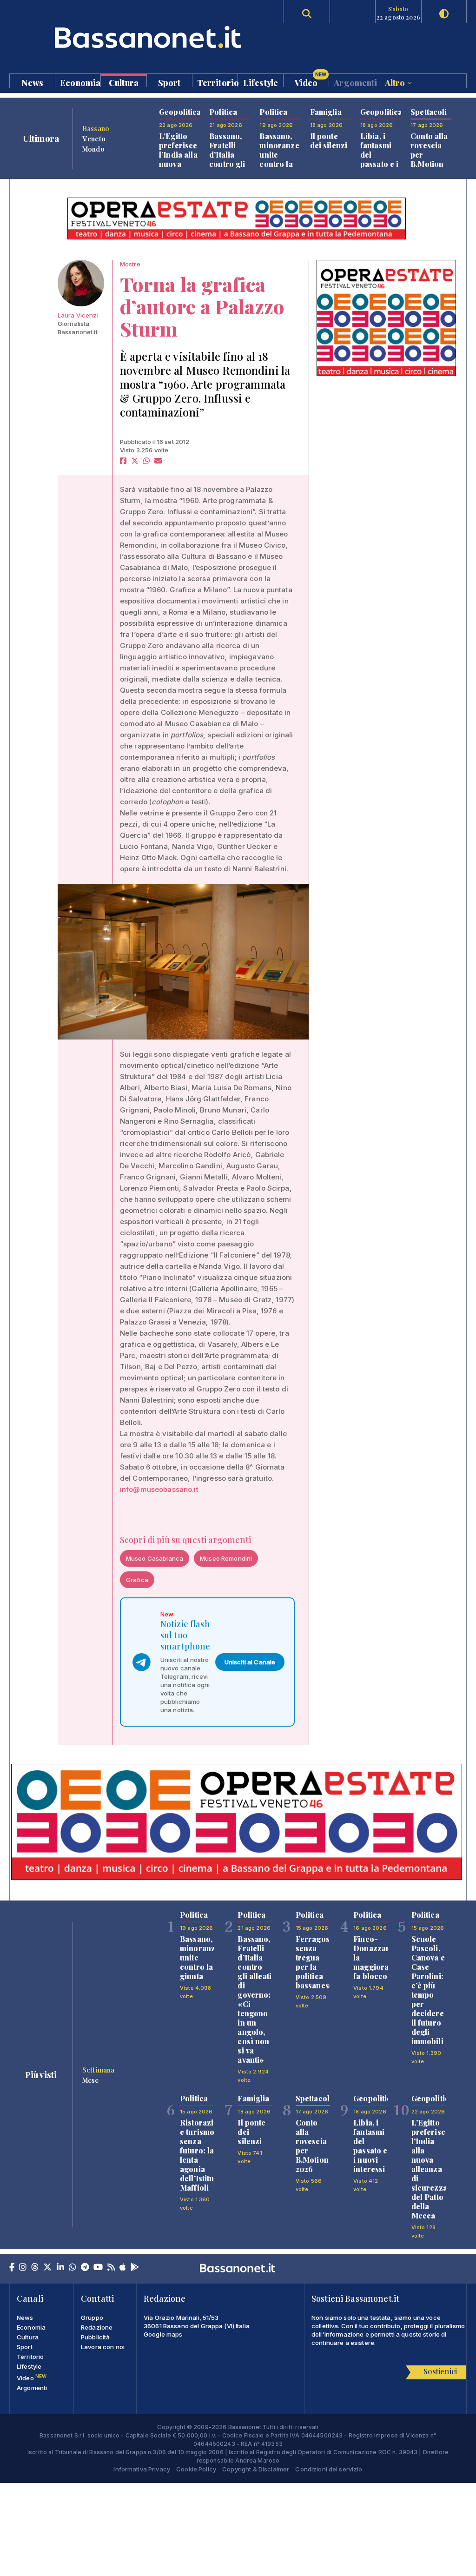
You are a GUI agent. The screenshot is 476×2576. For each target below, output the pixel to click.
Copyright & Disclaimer (256, 2469)
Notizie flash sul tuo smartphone (185, 1635)
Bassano (96, 128)
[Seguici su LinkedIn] (60, 2268)
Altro (396, 82)
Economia (80, 82)
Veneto (94, 139)
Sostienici (440, 2371)
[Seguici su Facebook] (12, 2268)
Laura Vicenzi (78, 315)
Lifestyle (261, 82)
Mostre (130, 264)
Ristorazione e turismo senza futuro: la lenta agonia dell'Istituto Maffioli (204, 2155)
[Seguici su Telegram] (85, 2268)
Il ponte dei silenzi (329, 141)
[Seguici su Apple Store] (123, 2268)
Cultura (124, 82)
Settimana (98, 2070)
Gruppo (92, 2318)
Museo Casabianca (155, 1558)
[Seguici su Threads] (35, 2268)
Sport (169, 82)
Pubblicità (95, 2337)
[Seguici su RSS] (111, 2268)
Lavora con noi (103, 2347)
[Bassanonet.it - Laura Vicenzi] (81, 283)
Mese (91, 2080)
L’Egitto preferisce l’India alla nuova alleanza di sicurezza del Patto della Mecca (430, 2169)
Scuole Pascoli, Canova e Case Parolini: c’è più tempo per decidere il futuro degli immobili (428, 1990)
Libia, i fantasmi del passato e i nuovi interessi (380, 159)
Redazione (97, 2327)
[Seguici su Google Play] (135, 2268)
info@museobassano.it (159, 1489)
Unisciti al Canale (250, 1662)
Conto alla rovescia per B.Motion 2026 (312, 2146)
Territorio (217, 82)
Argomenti (354, 82)
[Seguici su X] (47, 2268)
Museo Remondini (226, 1558)
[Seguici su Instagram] (23, 2268)
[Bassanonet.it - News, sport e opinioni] (123, 37)
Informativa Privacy (142, 2469)
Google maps (163, 2334)
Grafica (137, 1580)
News (33, 82)
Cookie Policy (196, 2469)
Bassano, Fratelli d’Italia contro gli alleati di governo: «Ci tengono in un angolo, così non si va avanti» (255, 1999)
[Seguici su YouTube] (98, 2268)
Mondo (93, 149)
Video (311, 80)
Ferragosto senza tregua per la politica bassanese (316, 1962)
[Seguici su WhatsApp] (73, 2268)
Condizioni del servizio (329, 2469)
